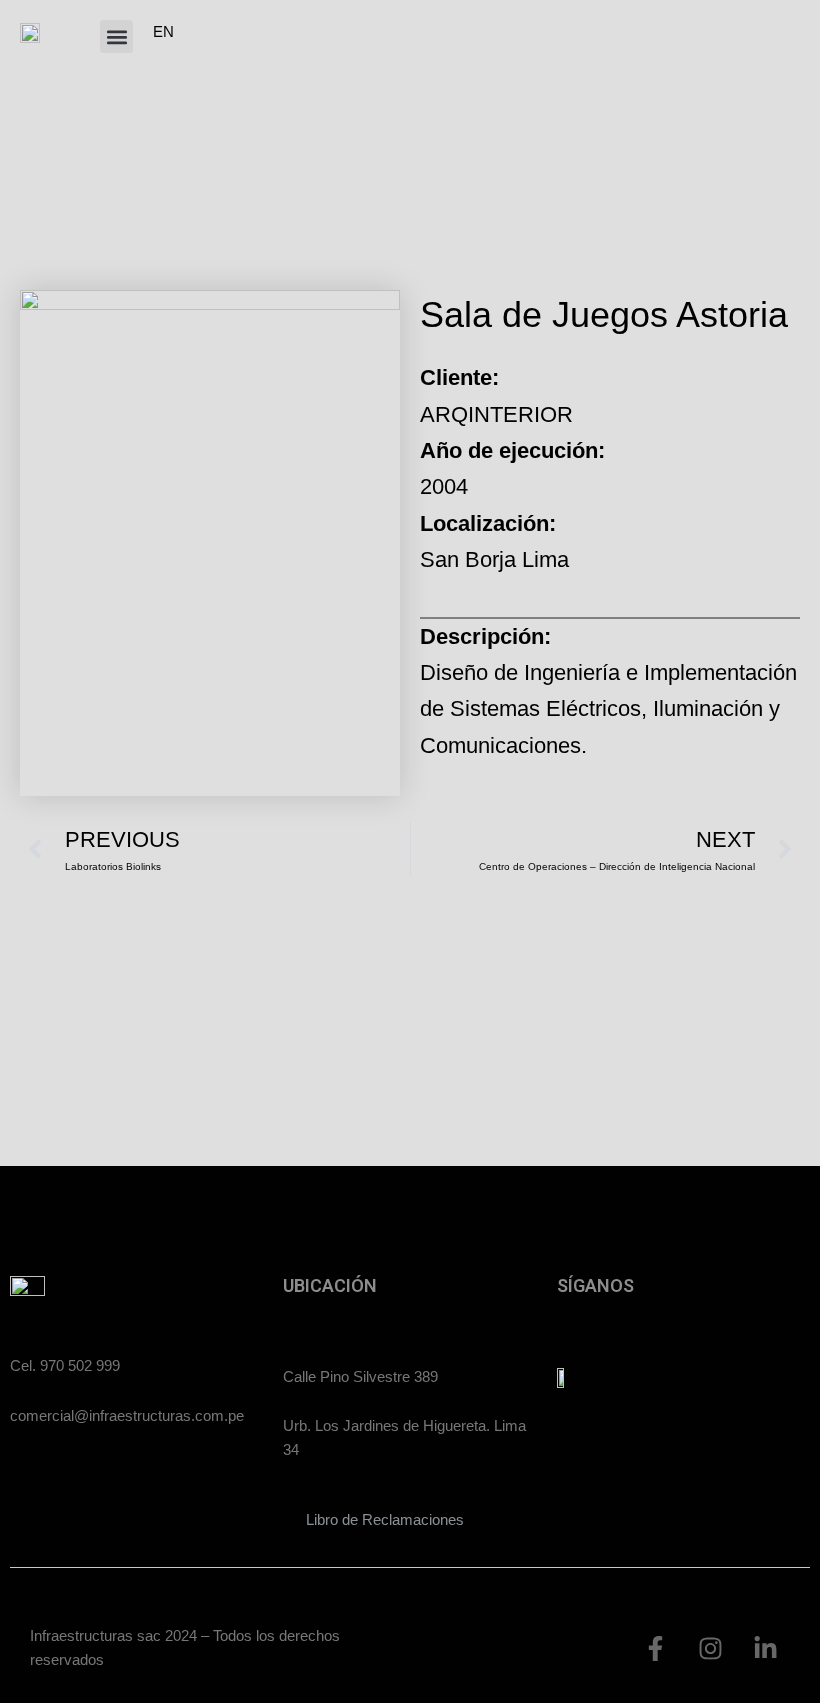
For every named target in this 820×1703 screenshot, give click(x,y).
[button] (116, 36)
